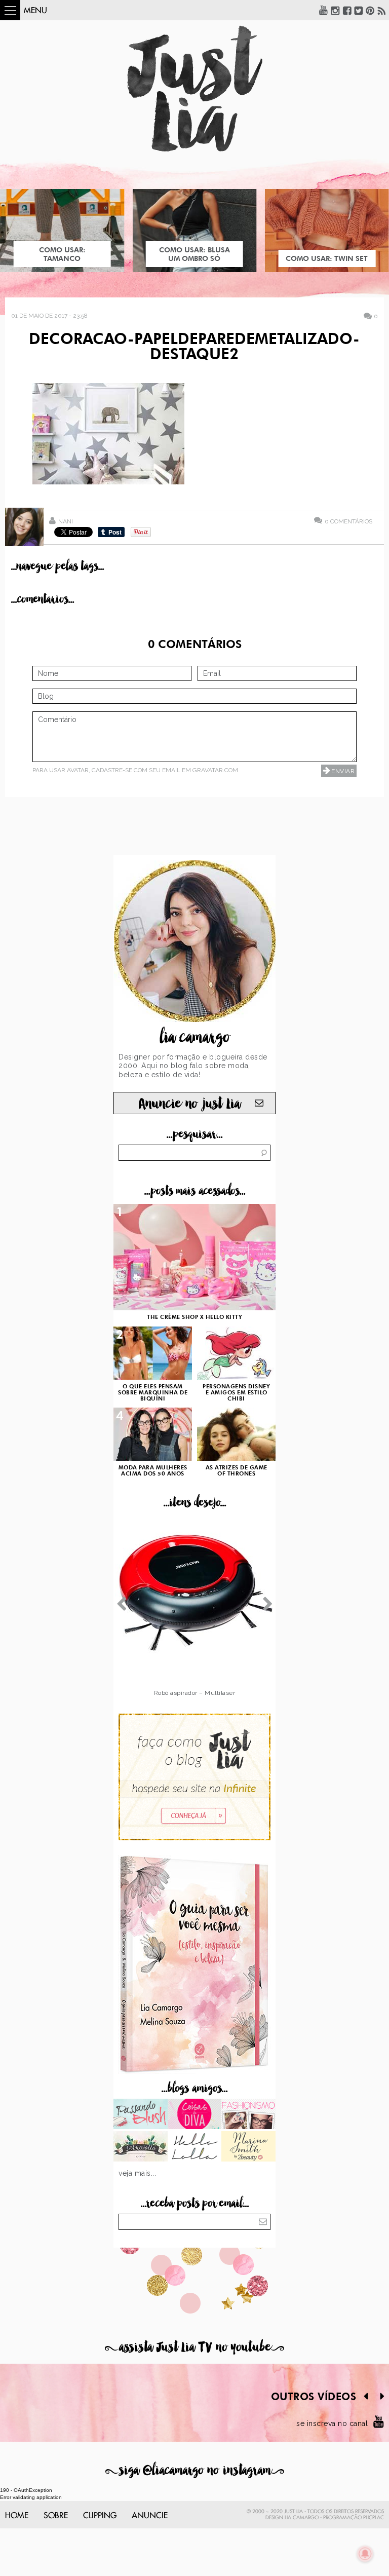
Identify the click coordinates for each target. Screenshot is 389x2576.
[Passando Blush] (141, 2115)
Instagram (335, 10)
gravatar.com (215, 770)
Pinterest (370, 10)
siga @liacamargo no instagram (195, 2470)
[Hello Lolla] (195, 2147)
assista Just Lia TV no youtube (194, 2347)
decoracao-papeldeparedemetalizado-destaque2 (194, 348)
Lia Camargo (302, 2518)
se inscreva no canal (332, 2423)
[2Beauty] (248, 2147)
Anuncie (150, 2516)
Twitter (359, 10)
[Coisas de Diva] (195, 2115)
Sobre (56, 2516)
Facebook (347, 10)
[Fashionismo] (248, 2115)
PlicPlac (374, 2518)
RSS (382, 10)
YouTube (324, 10)
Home (17, 2516)
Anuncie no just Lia (189, 1104)
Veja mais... (137, 2173)
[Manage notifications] (365, 2554)
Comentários (348, 521)
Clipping (100, 2516)
